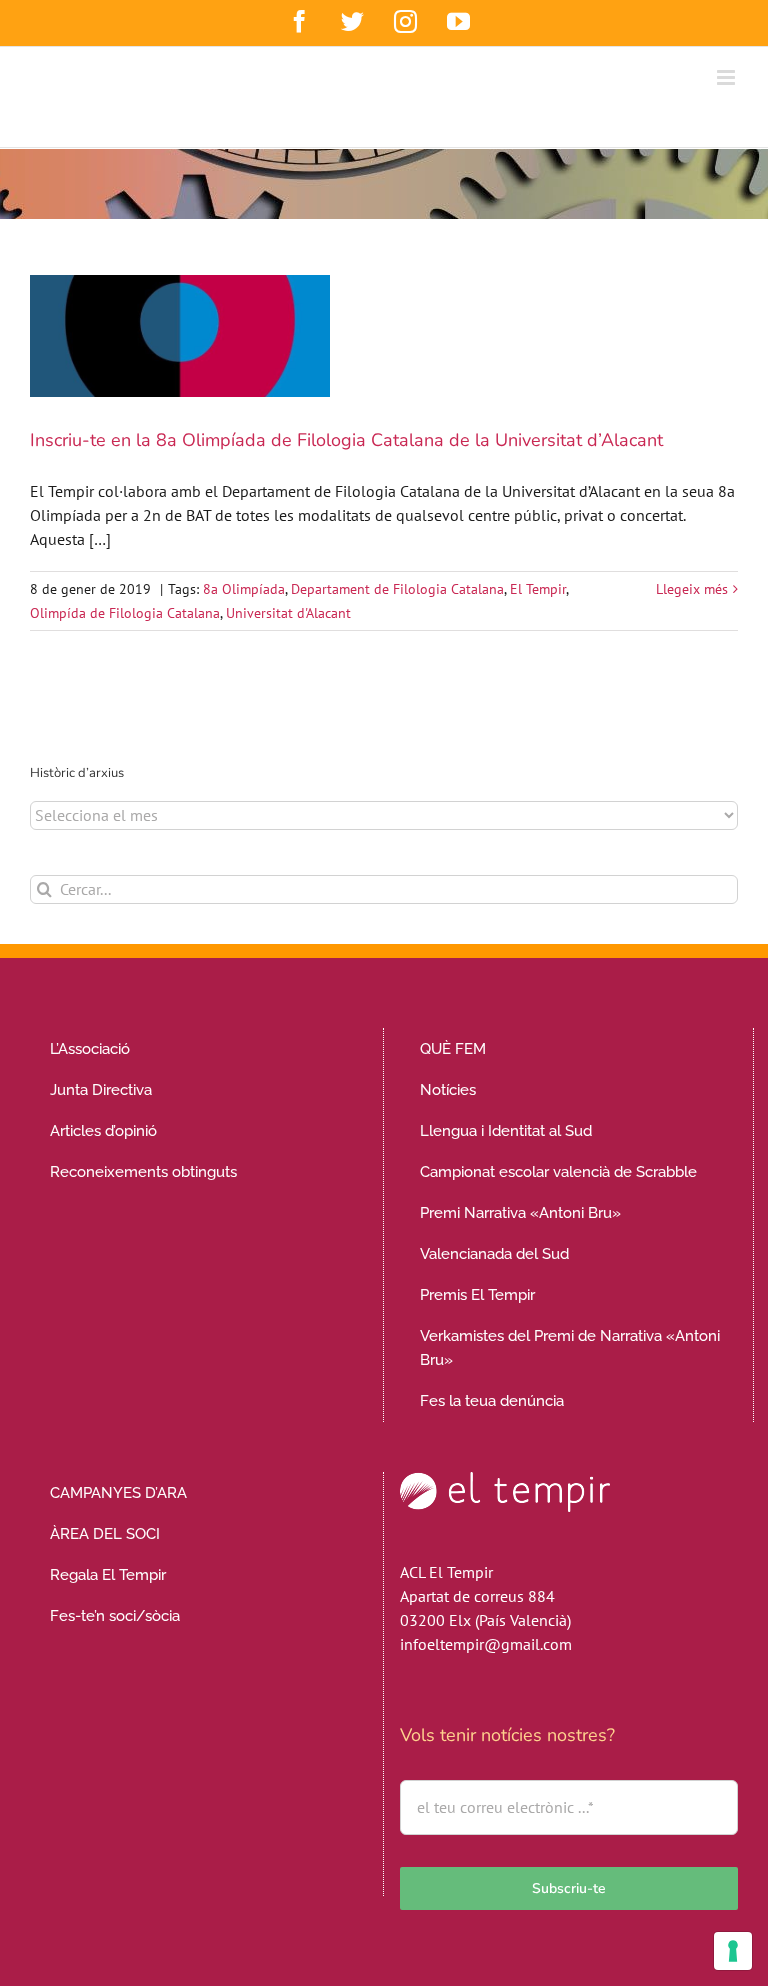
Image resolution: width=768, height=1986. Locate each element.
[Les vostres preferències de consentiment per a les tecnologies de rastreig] (733, 1951)
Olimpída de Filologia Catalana (125, 613)
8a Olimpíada (244, 589)
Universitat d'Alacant (288, 613)
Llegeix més (692, 589)
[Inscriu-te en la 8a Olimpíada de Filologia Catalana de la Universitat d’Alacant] (180, 336)
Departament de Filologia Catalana (397, 589)
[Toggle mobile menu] (727, 77)
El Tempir (538, 589)
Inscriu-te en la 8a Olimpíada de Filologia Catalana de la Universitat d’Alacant (346, 440)
